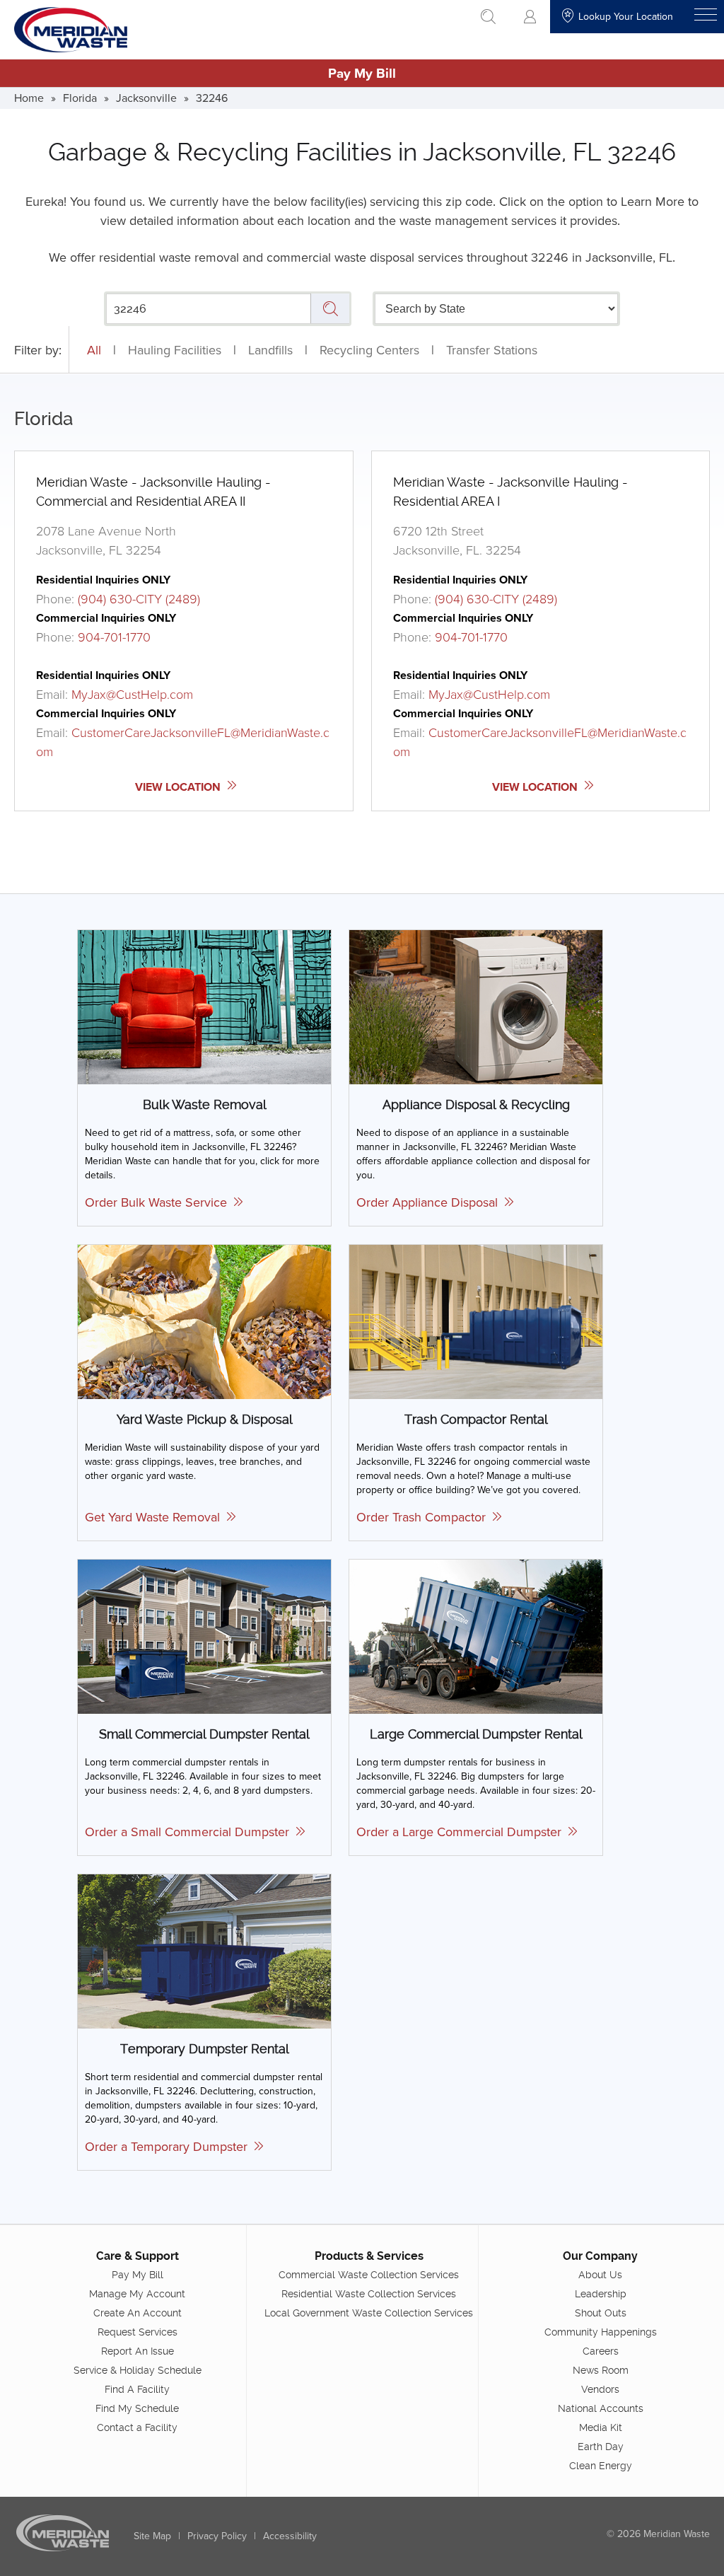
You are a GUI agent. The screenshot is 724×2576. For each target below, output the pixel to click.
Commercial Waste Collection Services (369, 2275)
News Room (601, 2370)
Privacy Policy (217, 2536)
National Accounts (601, 2408)
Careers (601, 2351)
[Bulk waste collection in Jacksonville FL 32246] (204, 1006)
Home (29, 98)
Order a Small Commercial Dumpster (191, 1832)
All (94, 350)
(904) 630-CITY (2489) (139, 598)
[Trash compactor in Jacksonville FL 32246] (476, 1321)
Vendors (600, 2389)
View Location (179, 787)
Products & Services (369, 2256)
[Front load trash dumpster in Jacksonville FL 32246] (204, 1636)
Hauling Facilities (175, 350)
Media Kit (601, 2427)
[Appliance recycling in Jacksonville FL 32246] (476, 1006)
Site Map (152, 2536)
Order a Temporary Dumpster (170, 2146)
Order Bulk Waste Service (159, 1202)
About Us (600, 2275)
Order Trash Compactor (425, 1517)
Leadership (601, 2294)
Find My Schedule (137, 2408)
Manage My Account (137, 2294)
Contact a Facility (137, 2427)
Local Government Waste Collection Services (369, 2313)
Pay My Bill (362, 73)
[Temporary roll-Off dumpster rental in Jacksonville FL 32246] (204, 1950)
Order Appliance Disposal (431, 1202)
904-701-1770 (114, 637)
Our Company (600, 2256)
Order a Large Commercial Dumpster (462, 1832)
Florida (80, 98)
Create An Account (138, 2313)
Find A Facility (137, 2389)
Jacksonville (146, 98)
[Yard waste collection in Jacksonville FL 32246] (204, 1321)
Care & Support (138, 2256)
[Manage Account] (530, 17)
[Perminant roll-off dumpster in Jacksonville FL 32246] (476, 1636)
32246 (212, 98)
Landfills (270, 350)
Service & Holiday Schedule (138, 2370)
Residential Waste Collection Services (369, 2294)
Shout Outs (601, 2313)
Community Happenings (601, 2332)
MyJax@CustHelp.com (132, 694)
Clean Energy (601, 2466)
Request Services (138, 2332)
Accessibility (290, 2536)
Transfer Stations (492, 350)
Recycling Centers (369, 350)
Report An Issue (138, 2351)
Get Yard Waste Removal (156, 1517)
